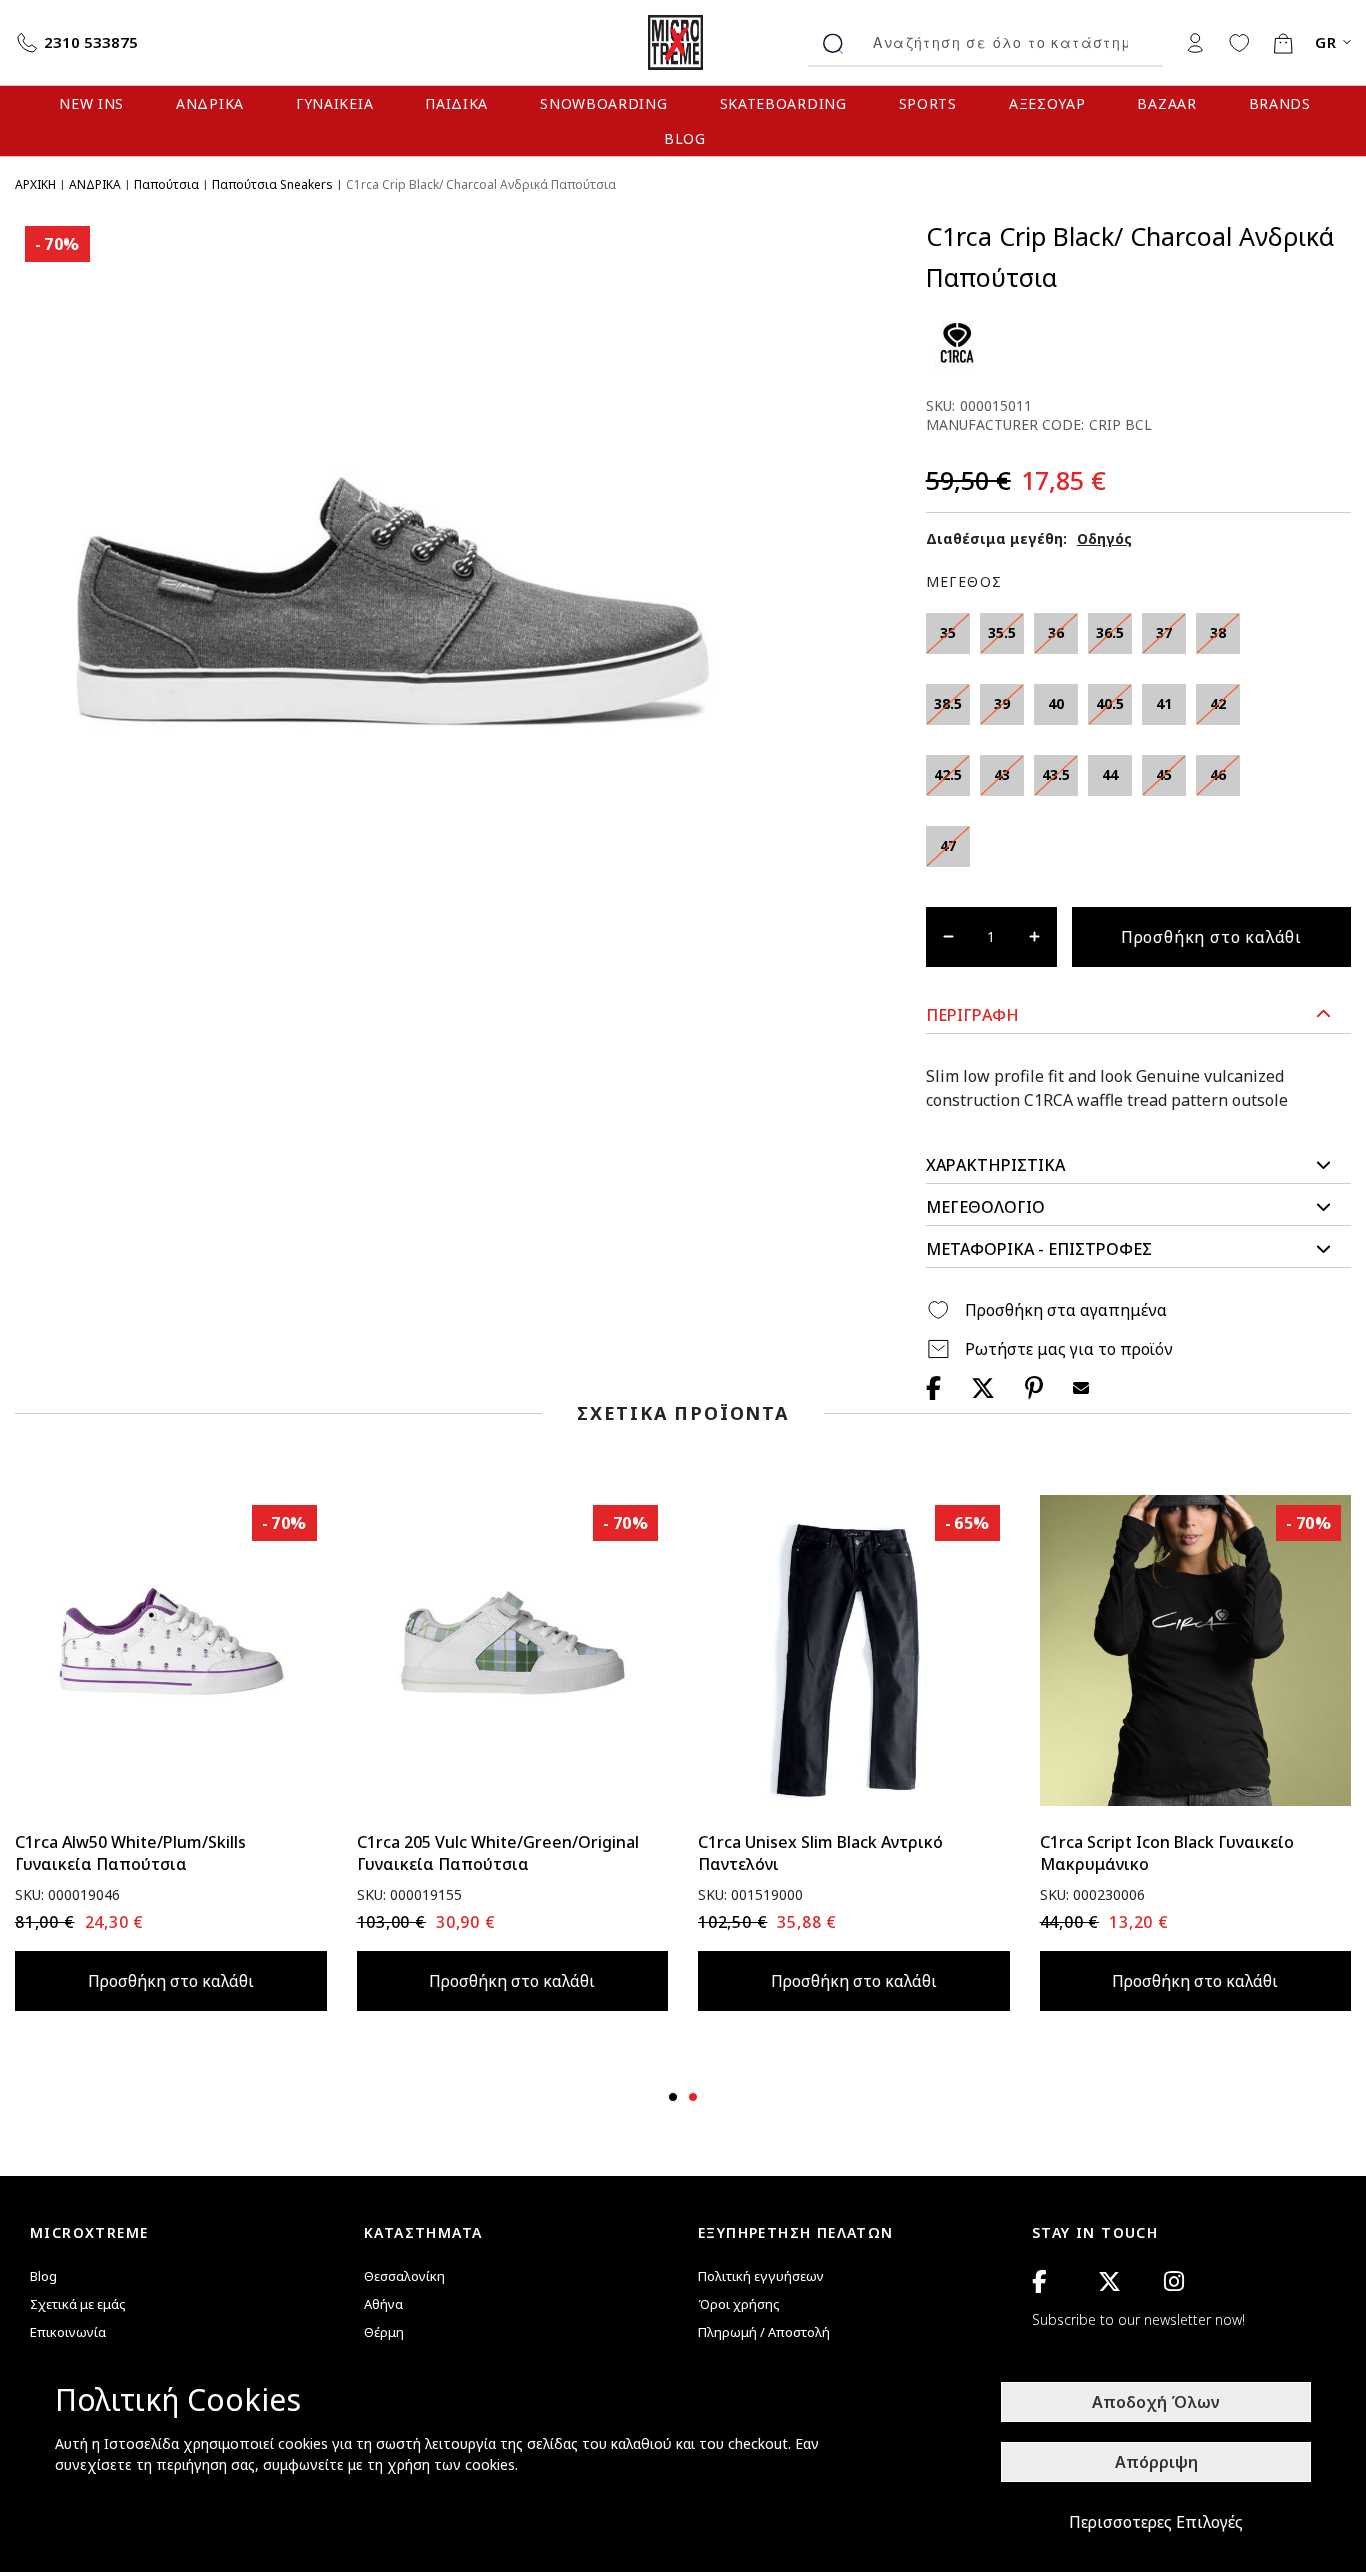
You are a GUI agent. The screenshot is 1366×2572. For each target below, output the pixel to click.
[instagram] (1174, 2281)
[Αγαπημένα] (1239, 42)
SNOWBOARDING (603, 103)
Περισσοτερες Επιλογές (1156, 2522)
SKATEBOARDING (783, 103)
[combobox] (1010, 42)
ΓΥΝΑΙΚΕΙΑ (334, 103)
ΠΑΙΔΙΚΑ (456, 103)
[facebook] (1039, 2281)
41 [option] (1164, 703)
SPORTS (928, 103)
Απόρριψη (1156, 2462)
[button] (1138, 1015)
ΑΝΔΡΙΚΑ (210, 103)
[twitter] (1109, 2281)
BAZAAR (1166, 103)
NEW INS (91, 103)
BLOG (685, 138)
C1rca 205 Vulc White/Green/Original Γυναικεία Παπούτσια (498, 1853)
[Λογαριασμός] (1195, 42)
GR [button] (1326, 42)
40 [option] (1056, 703)
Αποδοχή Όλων (1156, 2402)
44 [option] (1110, 774)
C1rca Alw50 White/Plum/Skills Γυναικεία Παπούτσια (130, 1853)
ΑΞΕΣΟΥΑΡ (1047, 103)
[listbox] (1091, 745)
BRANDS (1280, 103)
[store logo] (683, 42)
